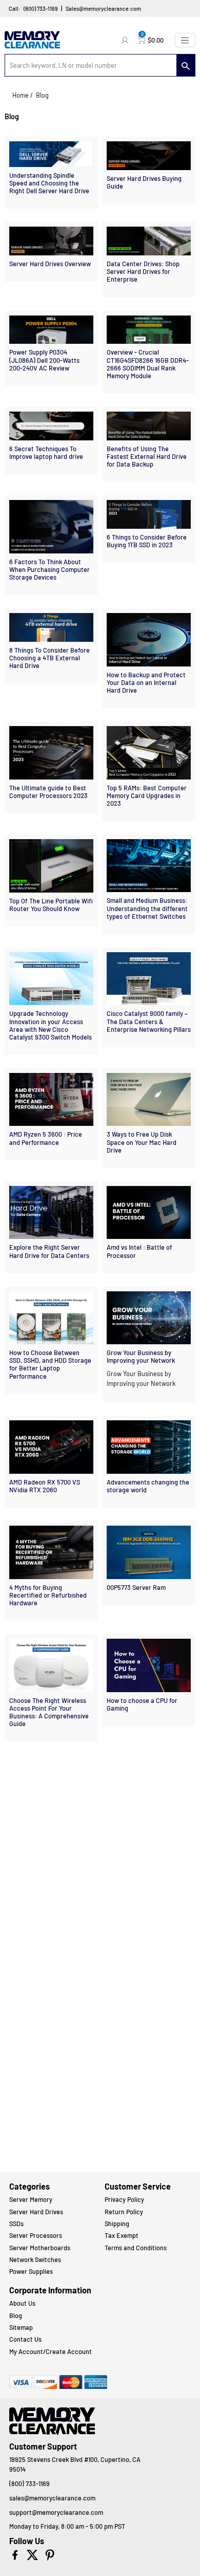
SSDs (16, 2223)
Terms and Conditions (136, 2248)
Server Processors (36, 2235)
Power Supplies (31, 2271)
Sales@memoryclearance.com (103, 8)
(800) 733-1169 (41, 8)
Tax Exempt (122, 2235)
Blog (16, 2315)
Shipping (117, 2223)
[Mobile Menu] (185, 40)
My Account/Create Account (51, 2351)
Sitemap (21, 2327)
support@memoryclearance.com (56, 2512)
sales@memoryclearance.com (52, 2498)
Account (126, 40)
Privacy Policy (124, 2199)
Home (21, 95)
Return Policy (124, 2212)
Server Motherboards (40, 2248)
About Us (22, 2303)
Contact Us (25, 2339)
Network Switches (35, 2259)
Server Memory (31, 2199)
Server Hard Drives (36, 2212)
